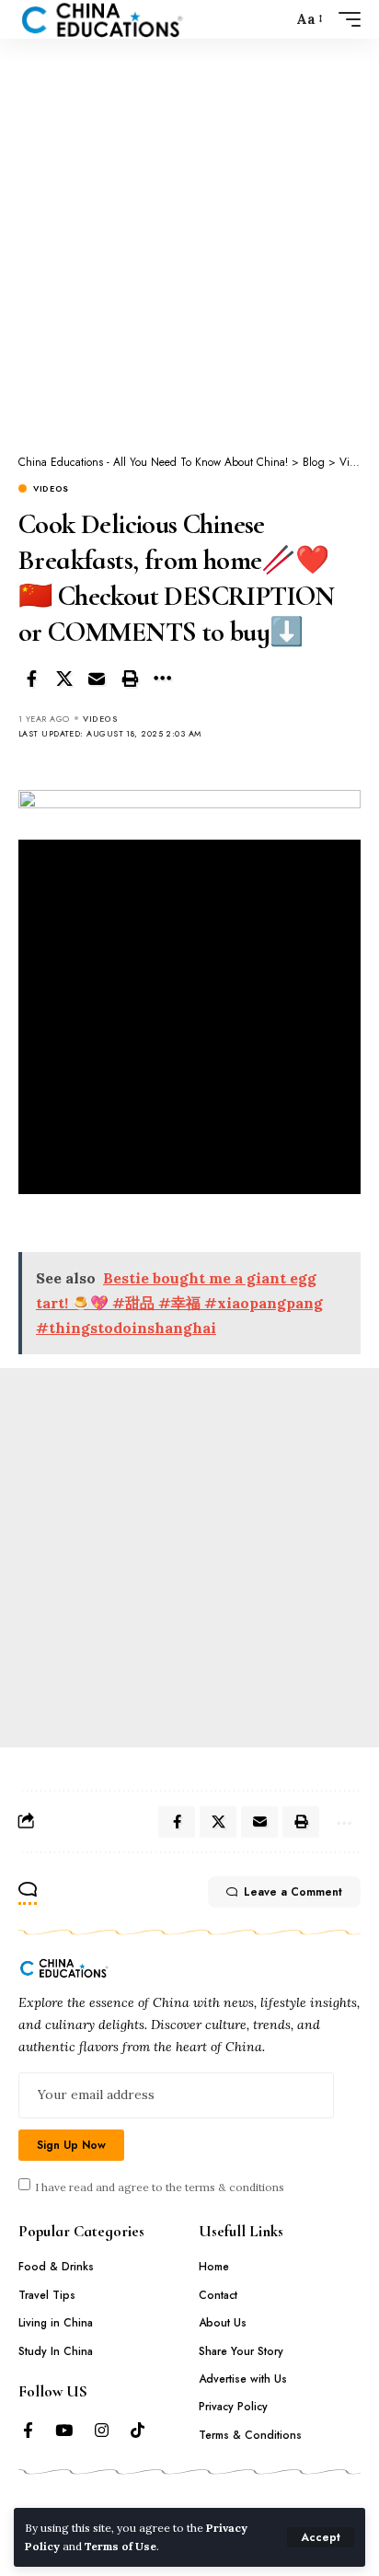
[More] (162, 679)
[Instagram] (102, 2431)
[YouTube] (64, 2431)
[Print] (130, 679)
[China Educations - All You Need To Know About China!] (103, 19)
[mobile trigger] (345, 19)
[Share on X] (64, 679)
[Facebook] (28, 2431)
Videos (51, 488)
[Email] (97, 679)
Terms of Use (121, 2546)
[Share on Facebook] (31, 679)
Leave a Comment (293, 1892)
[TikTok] (138, 2431)
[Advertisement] (189, 236)
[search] (274, 20)
